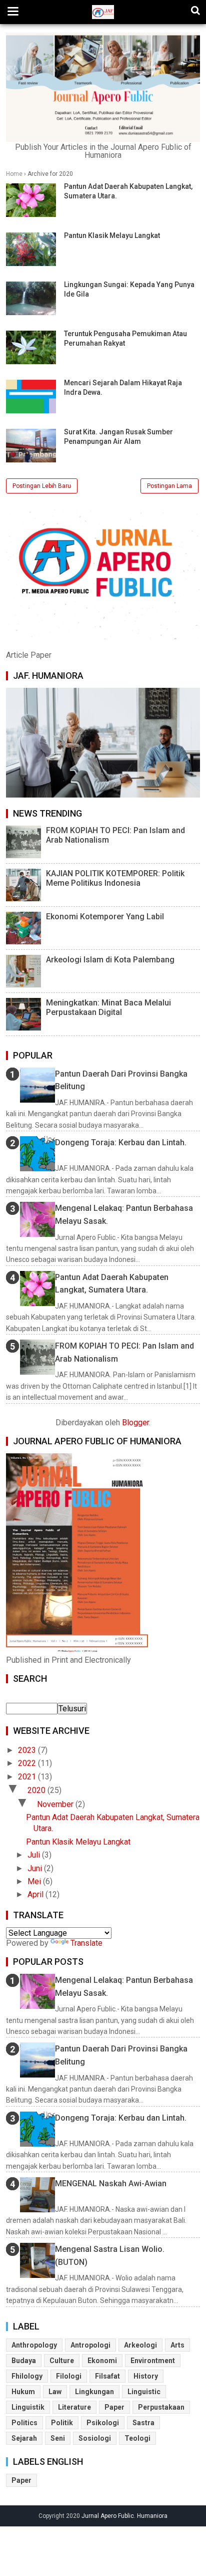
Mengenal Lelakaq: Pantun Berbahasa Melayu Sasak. (124, 1215)
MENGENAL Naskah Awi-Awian (111, 2183)
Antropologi (90, 2345)
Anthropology (34, 2345)
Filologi (69, 2376)
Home (14, 174)
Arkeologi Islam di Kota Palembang (110, 960)
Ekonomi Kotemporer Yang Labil (105, 917)
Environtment (153, 2361)
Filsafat (107, 2376)
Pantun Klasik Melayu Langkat (112, 235)
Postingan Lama (169, 486)
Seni (58, 2438)
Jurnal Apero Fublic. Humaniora (124, 2516)
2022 (28, 1763)
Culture (62, 2361)
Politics (24, 2423)
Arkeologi (140, 2345)
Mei (35, 1881)
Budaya (24, 2361)
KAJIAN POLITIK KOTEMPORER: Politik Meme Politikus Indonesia (115, 878)
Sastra (143, 2423)
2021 (28, 1777)
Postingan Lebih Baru (42, 486)
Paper (114, 2407)
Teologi (137, 2438)
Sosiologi (95, 2438)
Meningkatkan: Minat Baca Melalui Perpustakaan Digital (108, 1007)
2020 (37, 1790)
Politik (62, 2423)
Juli (35, 1855)
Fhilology (27, 2376)
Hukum (23, 2392)
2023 (28, 1750)
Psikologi (103, 2423)
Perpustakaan (161, 2407)
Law (55, 2392)
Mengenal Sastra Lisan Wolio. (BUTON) (110, 2256)
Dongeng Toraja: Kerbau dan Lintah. (121, 1142)
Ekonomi (102, 2361)
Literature (74, 2407)
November (56, 1804)
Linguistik (28, 2407)
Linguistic (144, 2392)
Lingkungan (94, 2392)
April (36, 1894)
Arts (177, 2345)
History (146, 2376)
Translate (86, 1943)
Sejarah (24, 2438)
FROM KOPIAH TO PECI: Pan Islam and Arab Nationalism (115, 835)
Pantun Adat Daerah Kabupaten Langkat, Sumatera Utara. (112, 1284)
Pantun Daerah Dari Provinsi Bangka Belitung (121, 1080)
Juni (36, 1868)
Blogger (135, 1423)
